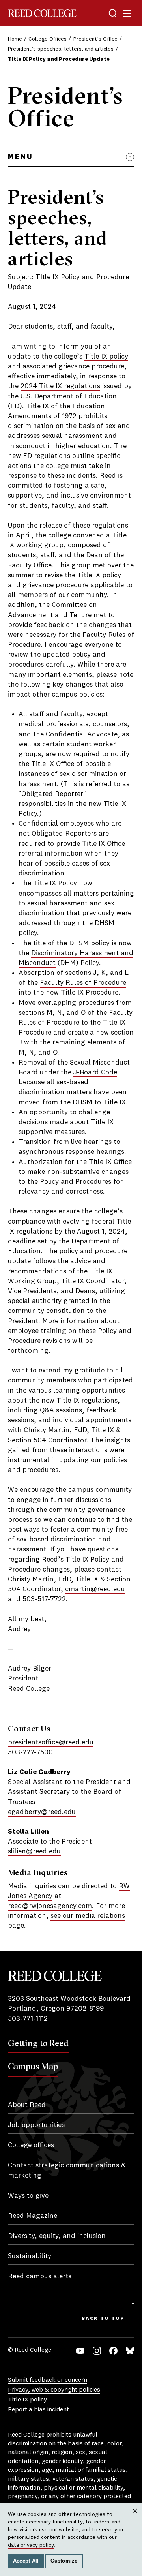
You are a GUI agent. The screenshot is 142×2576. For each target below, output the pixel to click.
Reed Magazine (33, 2216)
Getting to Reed (38, 2043)
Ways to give (28, 2196)
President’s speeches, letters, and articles (61, 49)
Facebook (113, 2351)
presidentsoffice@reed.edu (51, 1742)
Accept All (26, 2561)
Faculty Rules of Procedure (83, 983)
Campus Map (33, 2066)
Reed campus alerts (40, 2276)
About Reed (27, 2105)
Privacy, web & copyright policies (54, 2390)
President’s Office (95, 39)
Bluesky (130, 2351)
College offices (31, 2145)
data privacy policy (31, 2545)
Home (15, 39)
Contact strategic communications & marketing (67, 2170)
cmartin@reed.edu (95, 1589)
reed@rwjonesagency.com (50, 1906)
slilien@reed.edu (34, 1851)
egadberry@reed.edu (42, 1812)
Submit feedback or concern (48, 2380)
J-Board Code (95, 1072)
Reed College (42, 13)
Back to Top (103, 2319)
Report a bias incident (38, 2410)
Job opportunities (36, 2125)
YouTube (80, 2351)
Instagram (97, 2351)
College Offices (48, 39)
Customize (64, 2561)
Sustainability (30, 2256)
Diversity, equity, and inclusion (57, 2236)
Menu (20, 157)
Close (135, 2519)
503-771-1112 (28, 2019)
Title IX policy (106, 357)
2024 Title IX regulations (60, 386)
